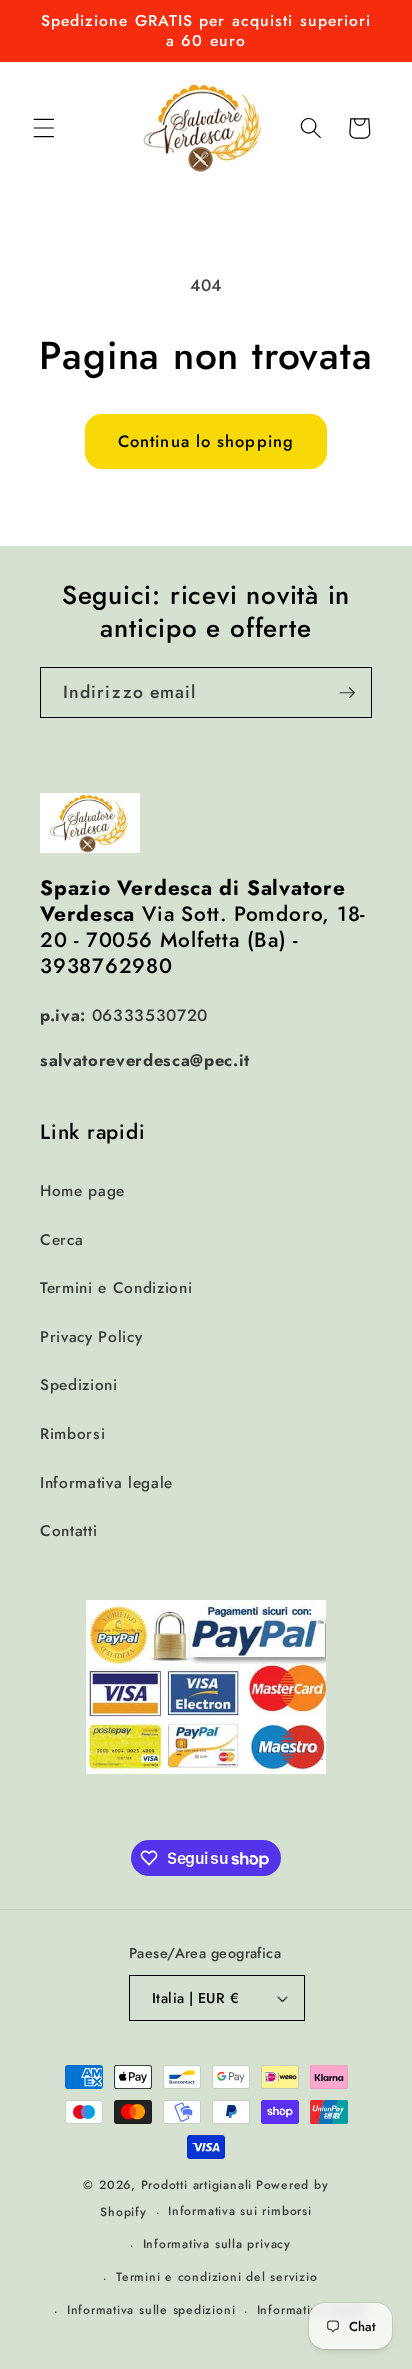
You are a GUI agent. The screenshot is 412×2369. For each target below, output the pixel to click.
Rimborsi (72, 1434)
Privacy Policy (91, 1337)
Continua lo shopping (206, 441)
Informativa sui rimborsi (239, 2211)
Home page (82, 1191)
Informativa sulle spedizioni (151, 2310)
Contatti (68, 1531)
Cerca (61, 1240)
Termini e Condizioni (116, 1288)
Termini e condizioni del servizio (216, 2277)
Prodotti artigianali (196, 2185)
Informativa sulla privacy (217, 2244)
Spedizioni (79, 1385)
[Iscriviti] (347, 693)
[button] (44, 128)
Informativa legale (106, 1483)
